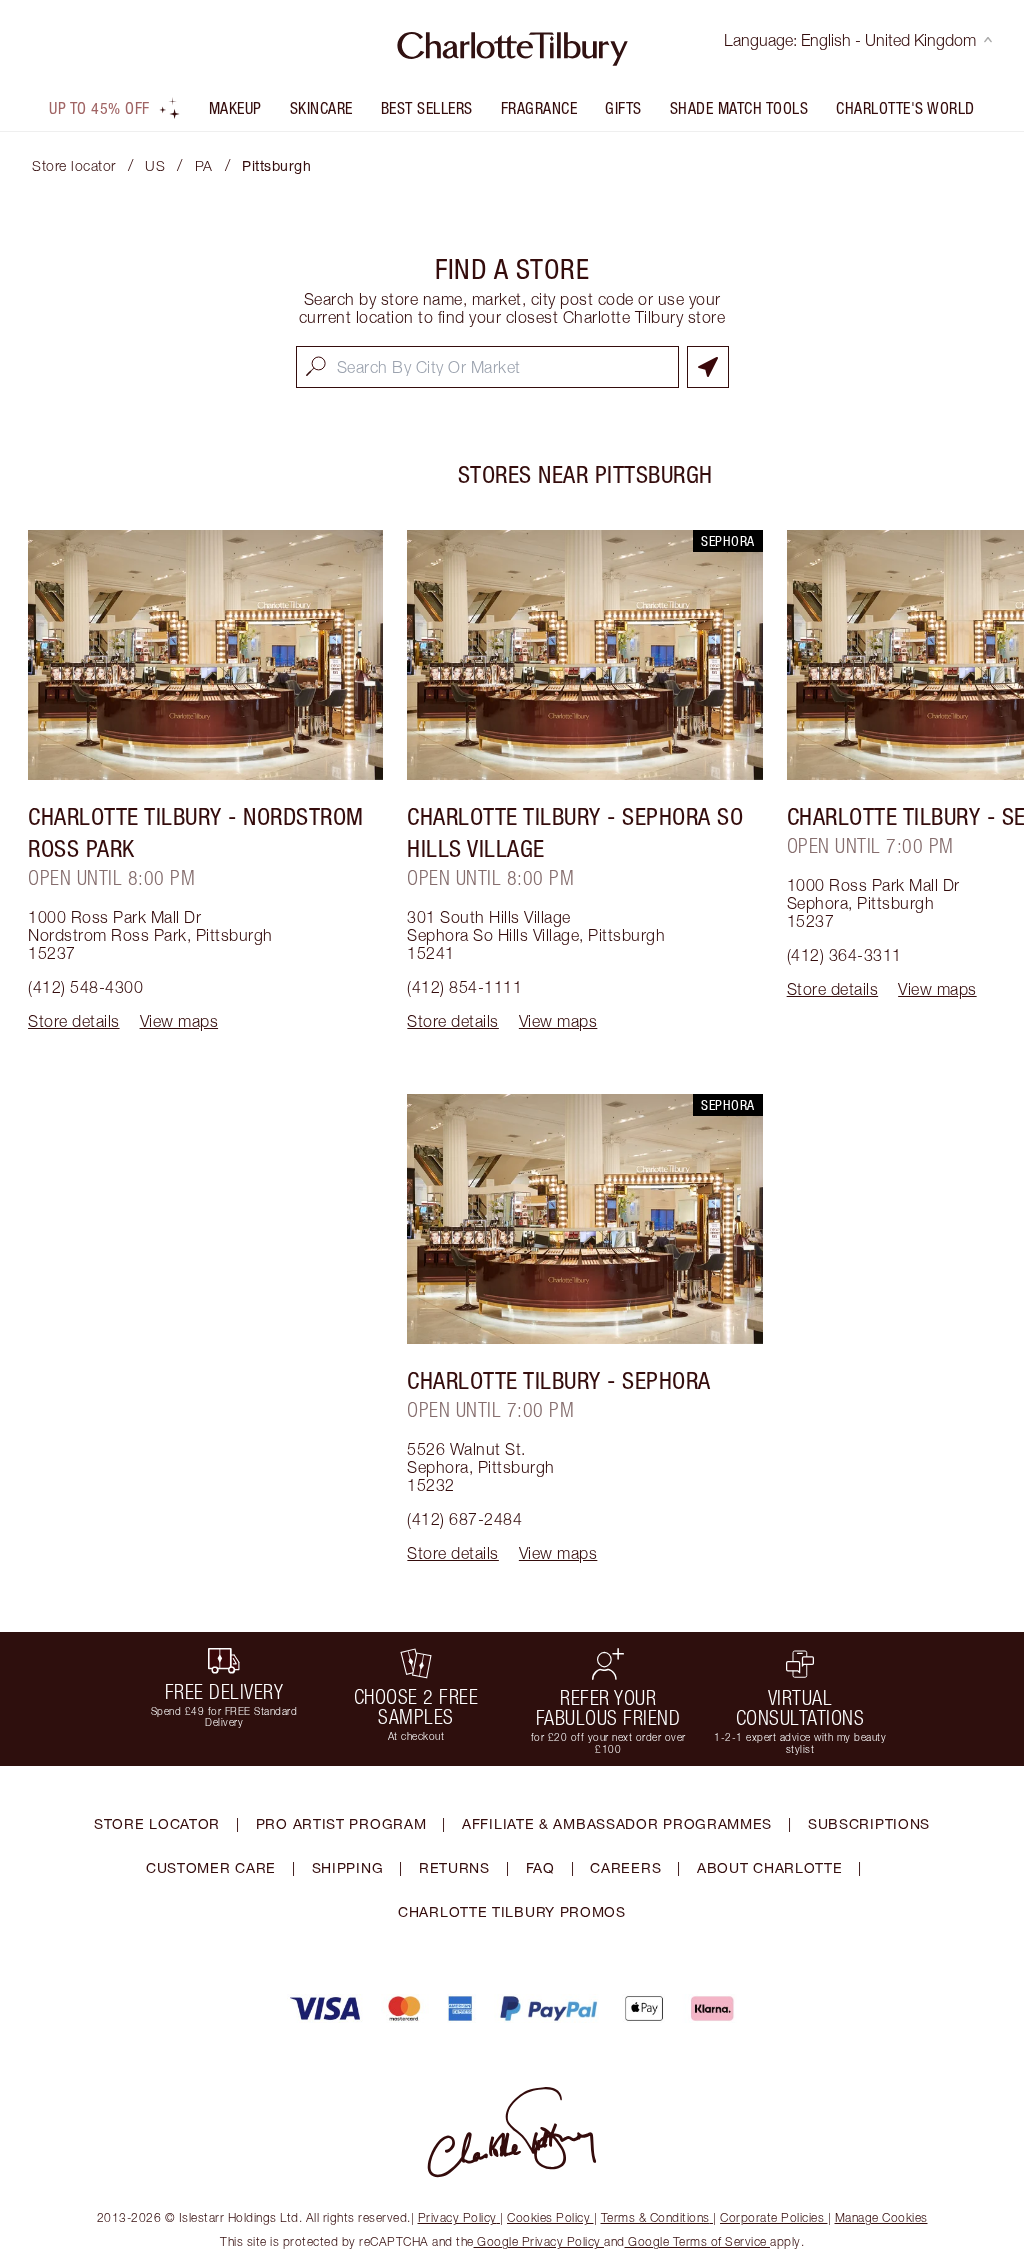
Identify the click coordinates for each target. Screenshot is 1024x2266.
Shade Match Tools (739, 108)
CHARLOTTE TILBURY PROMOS (512, 1911)
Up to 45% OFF (99, 108)
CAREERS (625, 1867)
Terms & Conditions (655, 2217)
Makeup (235, 108)
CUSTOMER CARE (211, 1867)
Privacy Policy (457, 2217)
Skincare (321, 108)
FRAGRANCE (539, 108)
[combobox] (487, 367)
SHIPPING (348, 1867)
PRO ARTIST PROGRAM (341, 1823)
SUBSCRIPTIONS (869, 1823)
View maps (179, 1021)
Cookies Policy (548, 2217)
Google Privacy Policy (539, 2241)
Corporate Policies (772, 2217)
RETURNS (454, 1867)
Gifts (623, 108)
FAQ (540, 1867)
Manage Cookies (881, 2217)
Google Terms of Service (698, 2241)
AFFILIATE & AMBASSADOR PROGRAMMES (617, 1823)
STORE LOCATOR (157, 1823)
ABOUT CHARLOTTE (770, 1867)
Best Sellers (427, 108)
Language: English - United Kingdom (850, 40)
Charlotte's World (905, 108)
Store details (74, 1021)
